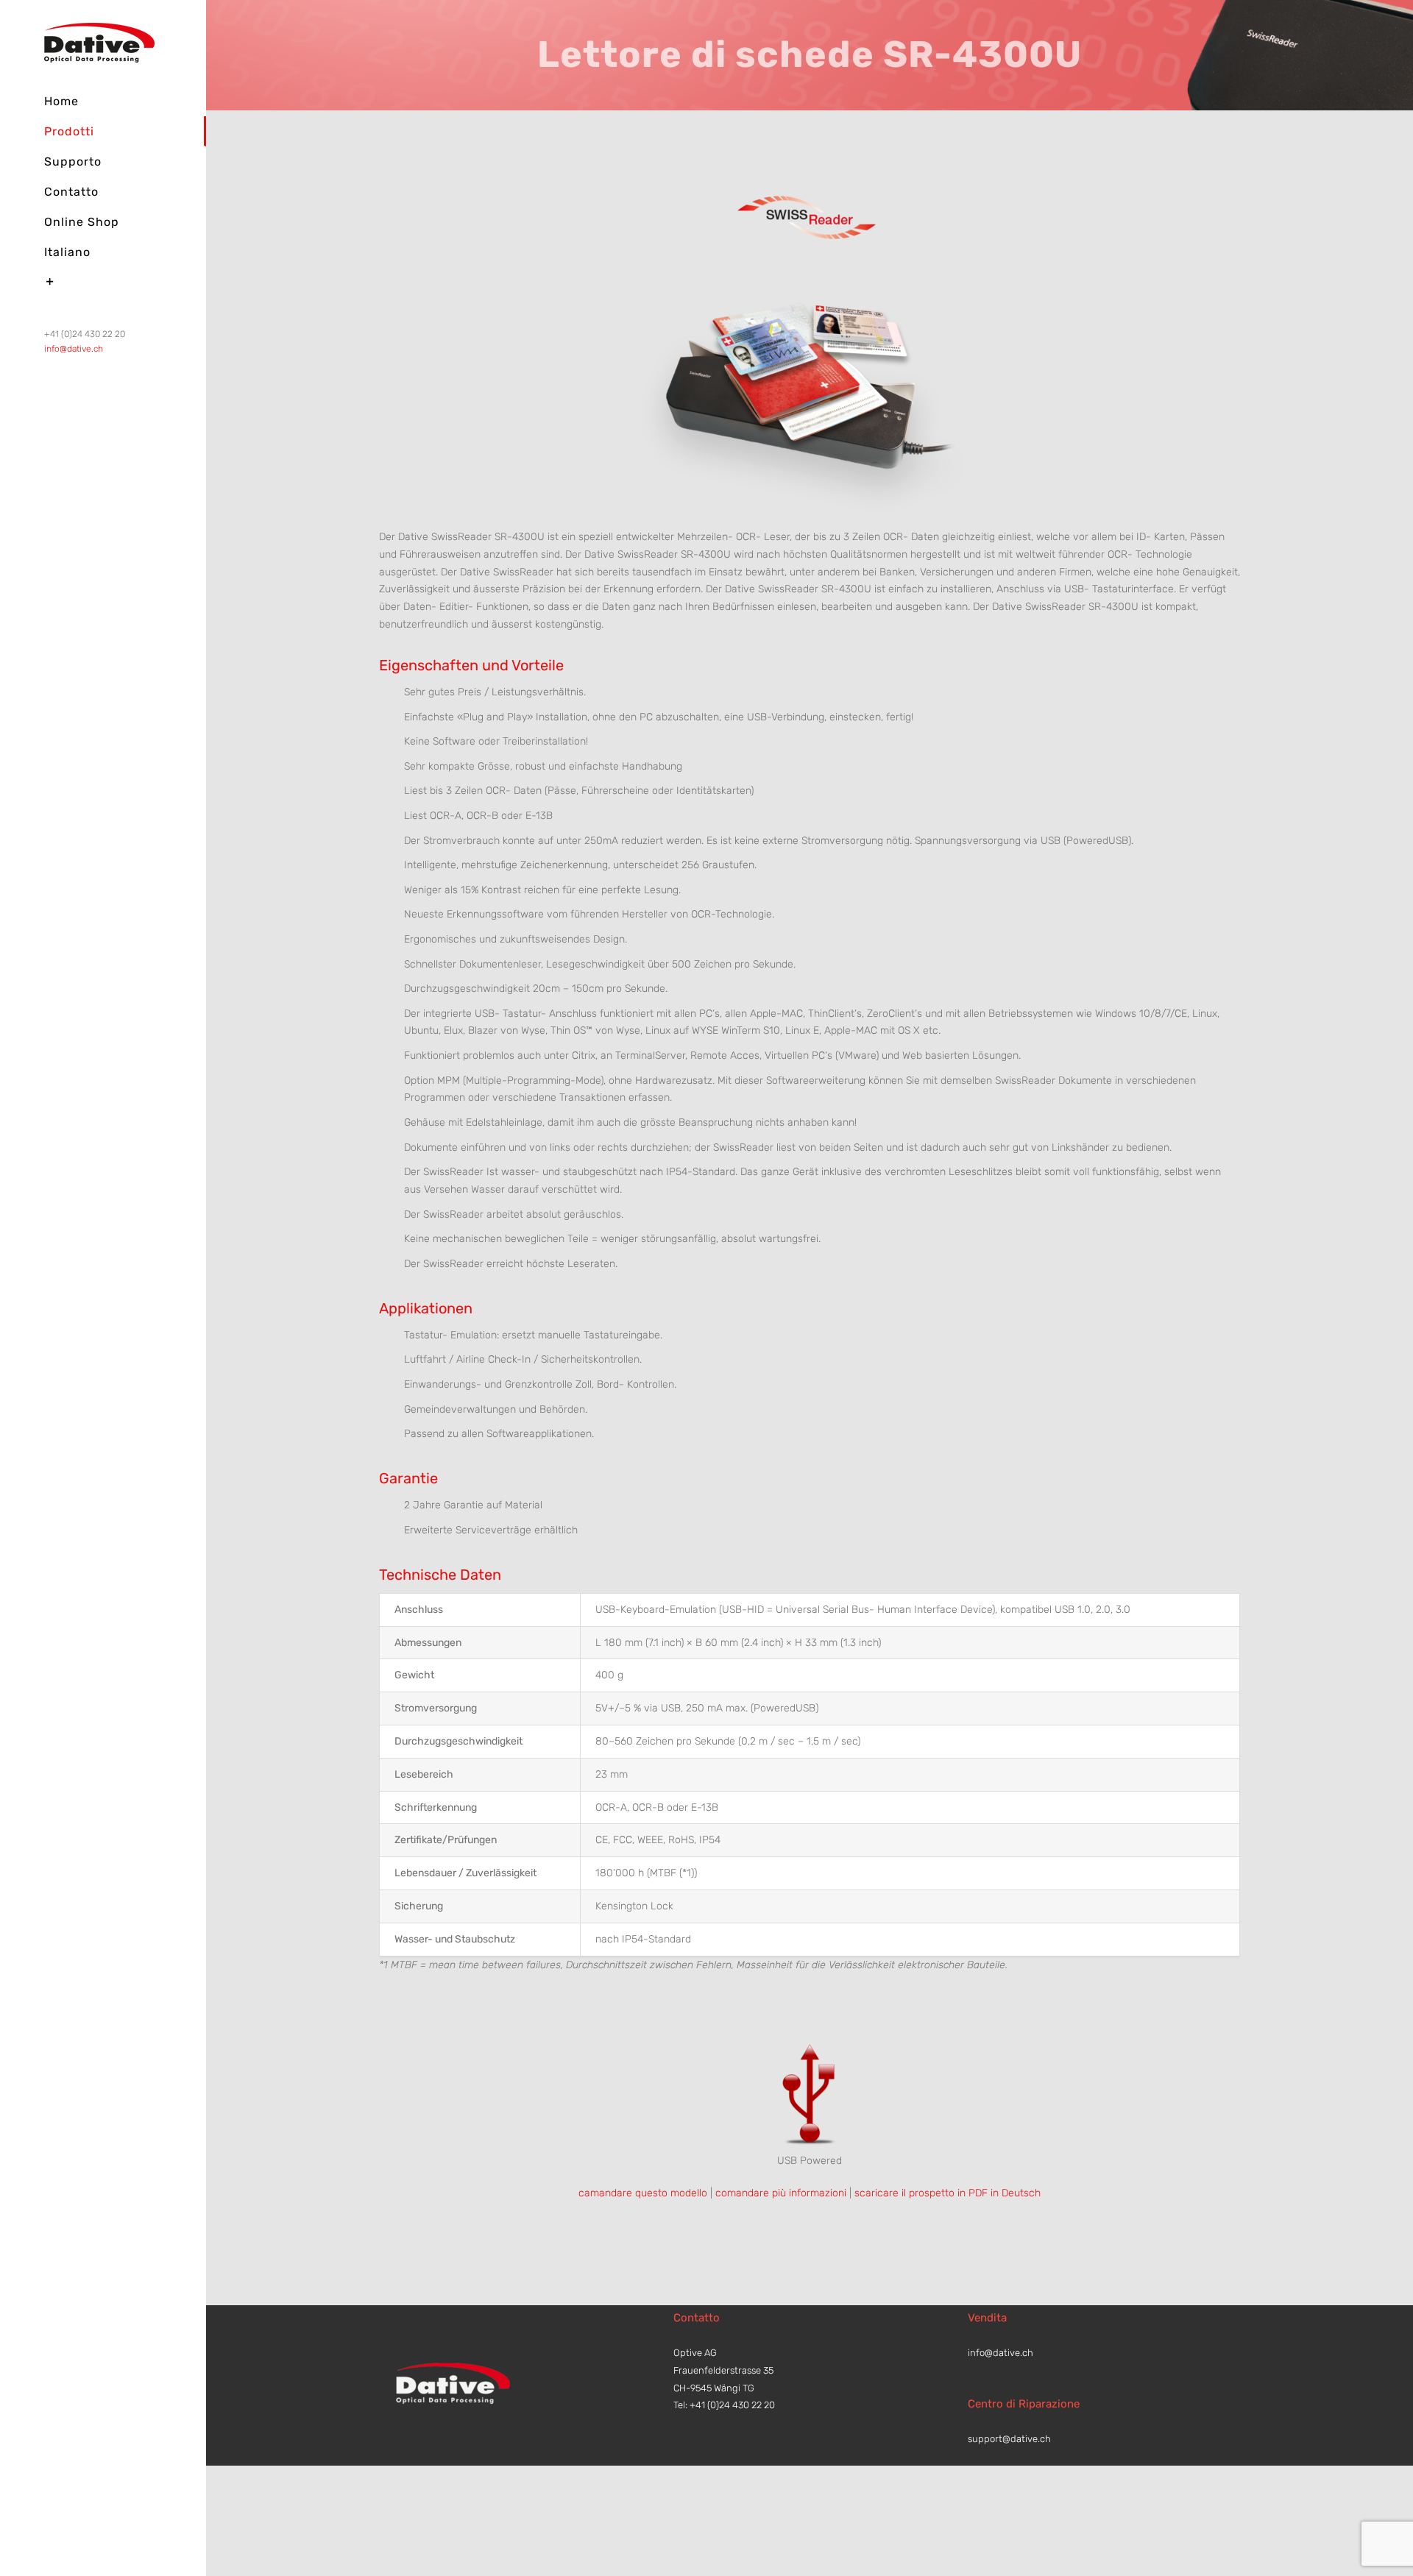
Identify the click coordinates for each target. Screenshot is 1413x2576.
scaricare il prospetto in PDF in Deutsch (948, 2193)
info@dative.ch (74, 349)
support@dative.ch (1009, 2439)
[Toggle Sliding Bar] (103, 282)
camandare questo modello (643, 2193)
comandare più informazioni (781, 2193)
